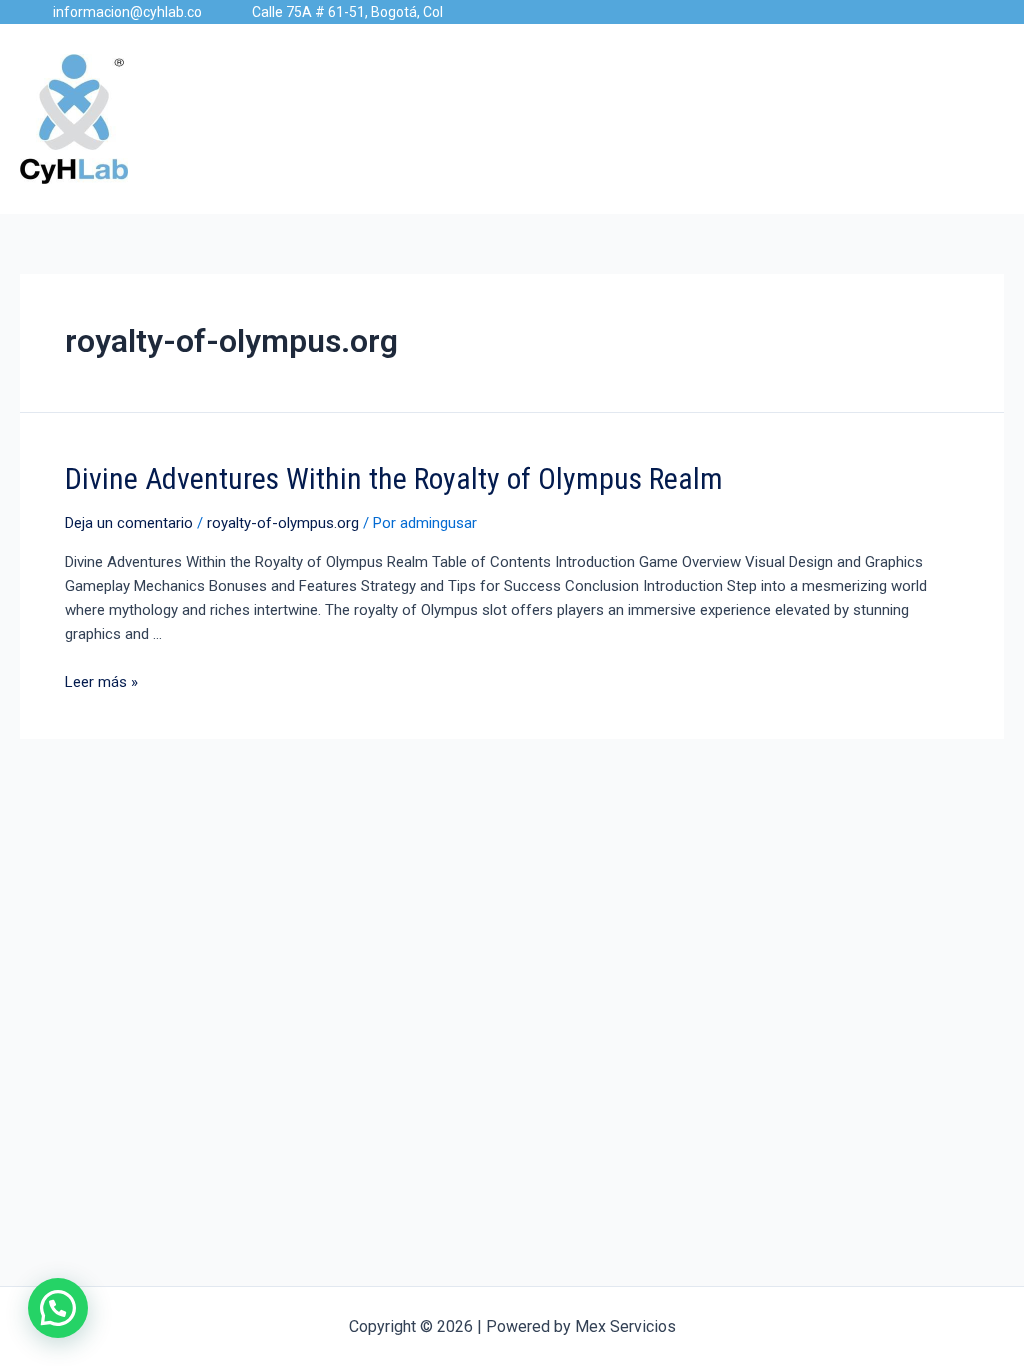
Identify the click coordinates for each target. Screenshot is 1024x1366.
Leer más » (101, 682)
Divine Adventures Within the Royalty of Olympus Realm (394, 478)
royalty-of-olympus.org (283, 523)
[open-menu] (995, 119)
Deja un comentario (129, 523)
